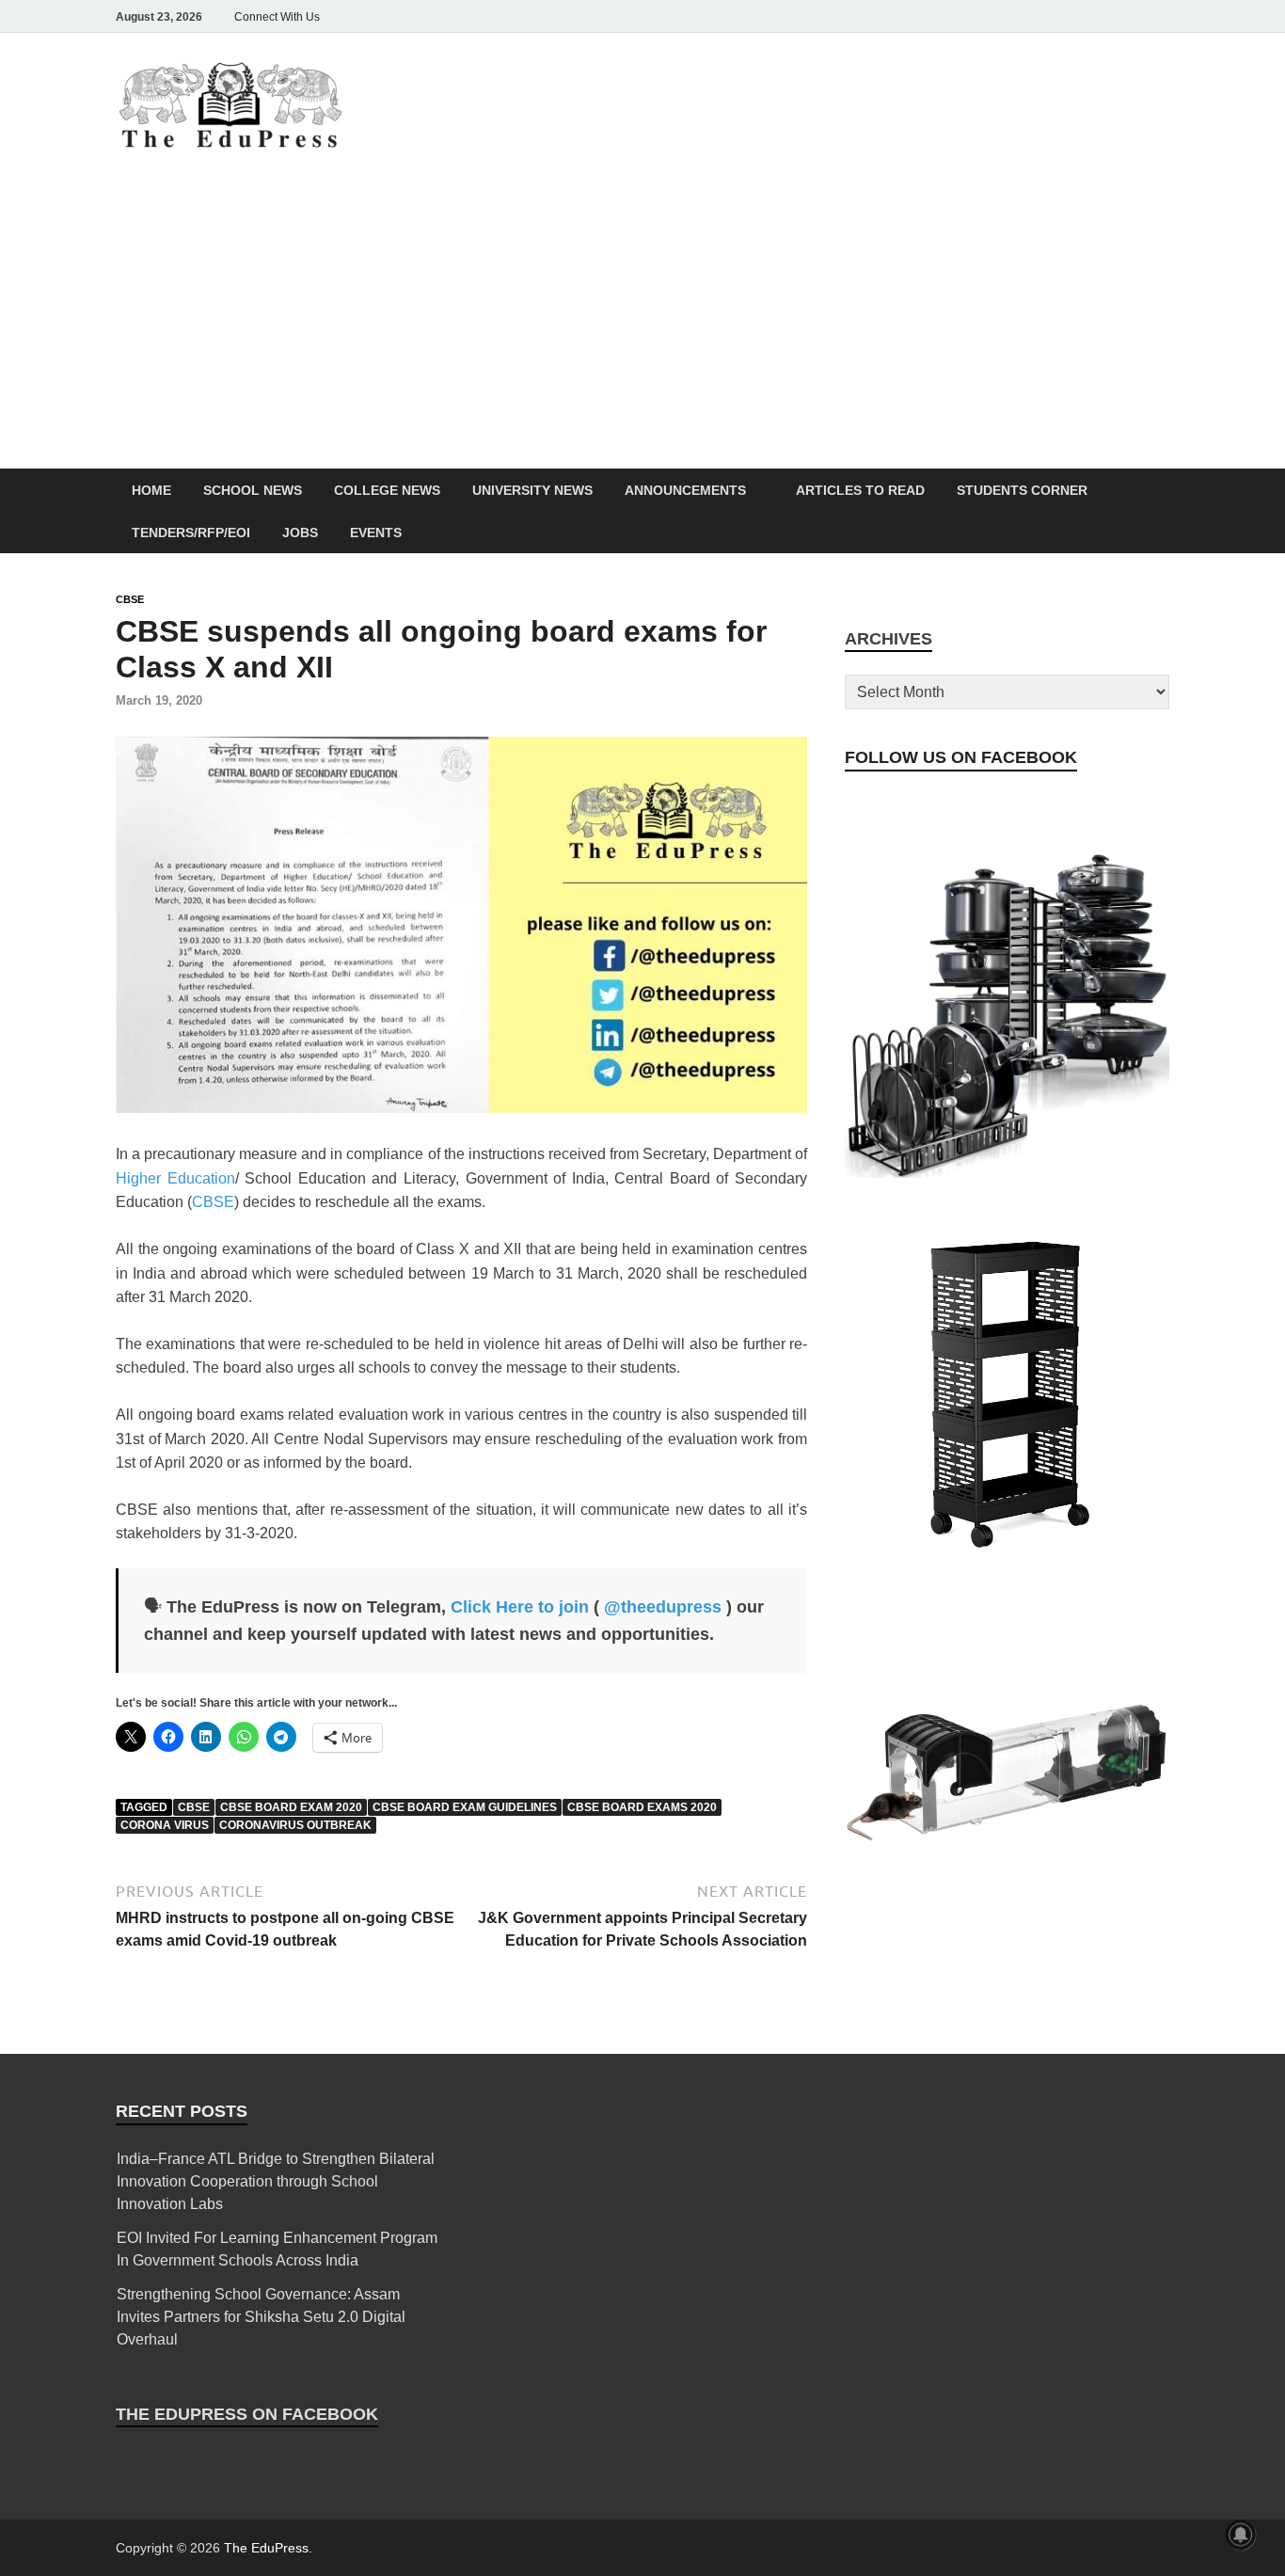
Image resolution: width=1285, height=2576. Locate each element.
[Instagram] (1053, 16)
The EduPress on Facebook (247, 2414)
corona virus (165, 1825)
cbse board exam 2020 (291, 1807)
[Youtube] (1132, 16)
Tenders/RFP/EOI (191, 533)
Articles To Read (860, 490)
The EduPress (266, 2548)
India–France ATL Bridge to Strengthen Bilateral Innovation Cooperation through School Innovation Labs (276, 2181)
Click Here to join (520, 1607)
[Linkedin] (1105, 16)
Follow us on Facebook (961, 757)
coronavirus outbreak (295, 1825)
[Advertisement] (642, 327)
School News (253, 490)
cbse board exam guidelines (465, 1807)
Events (376, 533)
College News (387, 490)
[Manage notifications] (1241, 2535)
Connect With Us (277, 17)
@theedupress (663, 1607)
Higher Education (175, 1178)
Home (151, 490)
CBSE (130, 599)
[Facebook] (1026, 16)
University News (532, 490)
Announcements (685, 490)
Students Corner (1022, 490)
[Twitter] (1079, 16)
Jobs (300, 533)
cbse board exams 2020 (642, 1807)
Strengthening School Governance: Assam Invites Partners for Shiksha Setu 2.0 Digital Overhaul (261, 2317)
